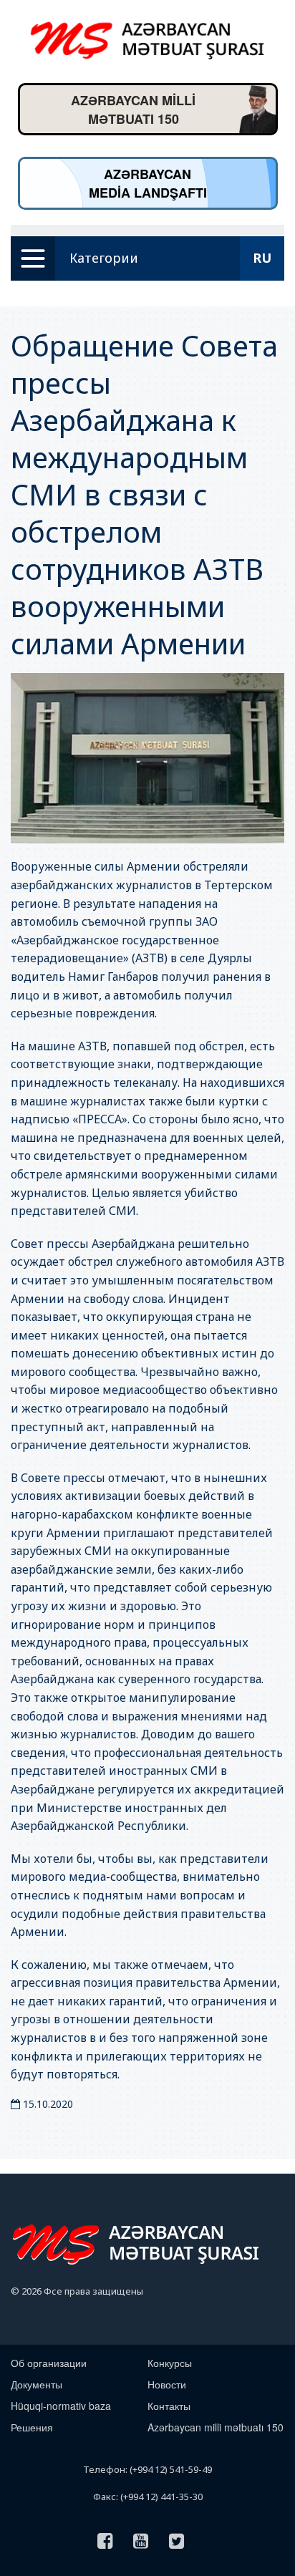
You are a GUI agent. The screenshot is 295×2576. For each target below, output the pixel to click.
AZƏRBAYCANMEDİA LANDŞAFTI (148, 183)
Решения (32, 2427)
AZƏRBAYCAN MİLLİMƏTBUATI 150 (133, 110)
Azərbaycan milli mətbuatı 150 (216, 2427)
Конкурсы (170, 2363)
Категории (104, 258)
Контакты (169, 2406)
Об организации (49, 2363)
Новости (167, 2384)
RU (262, 258)
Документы (37, 2384)
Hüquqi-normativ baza (61, 2406)
